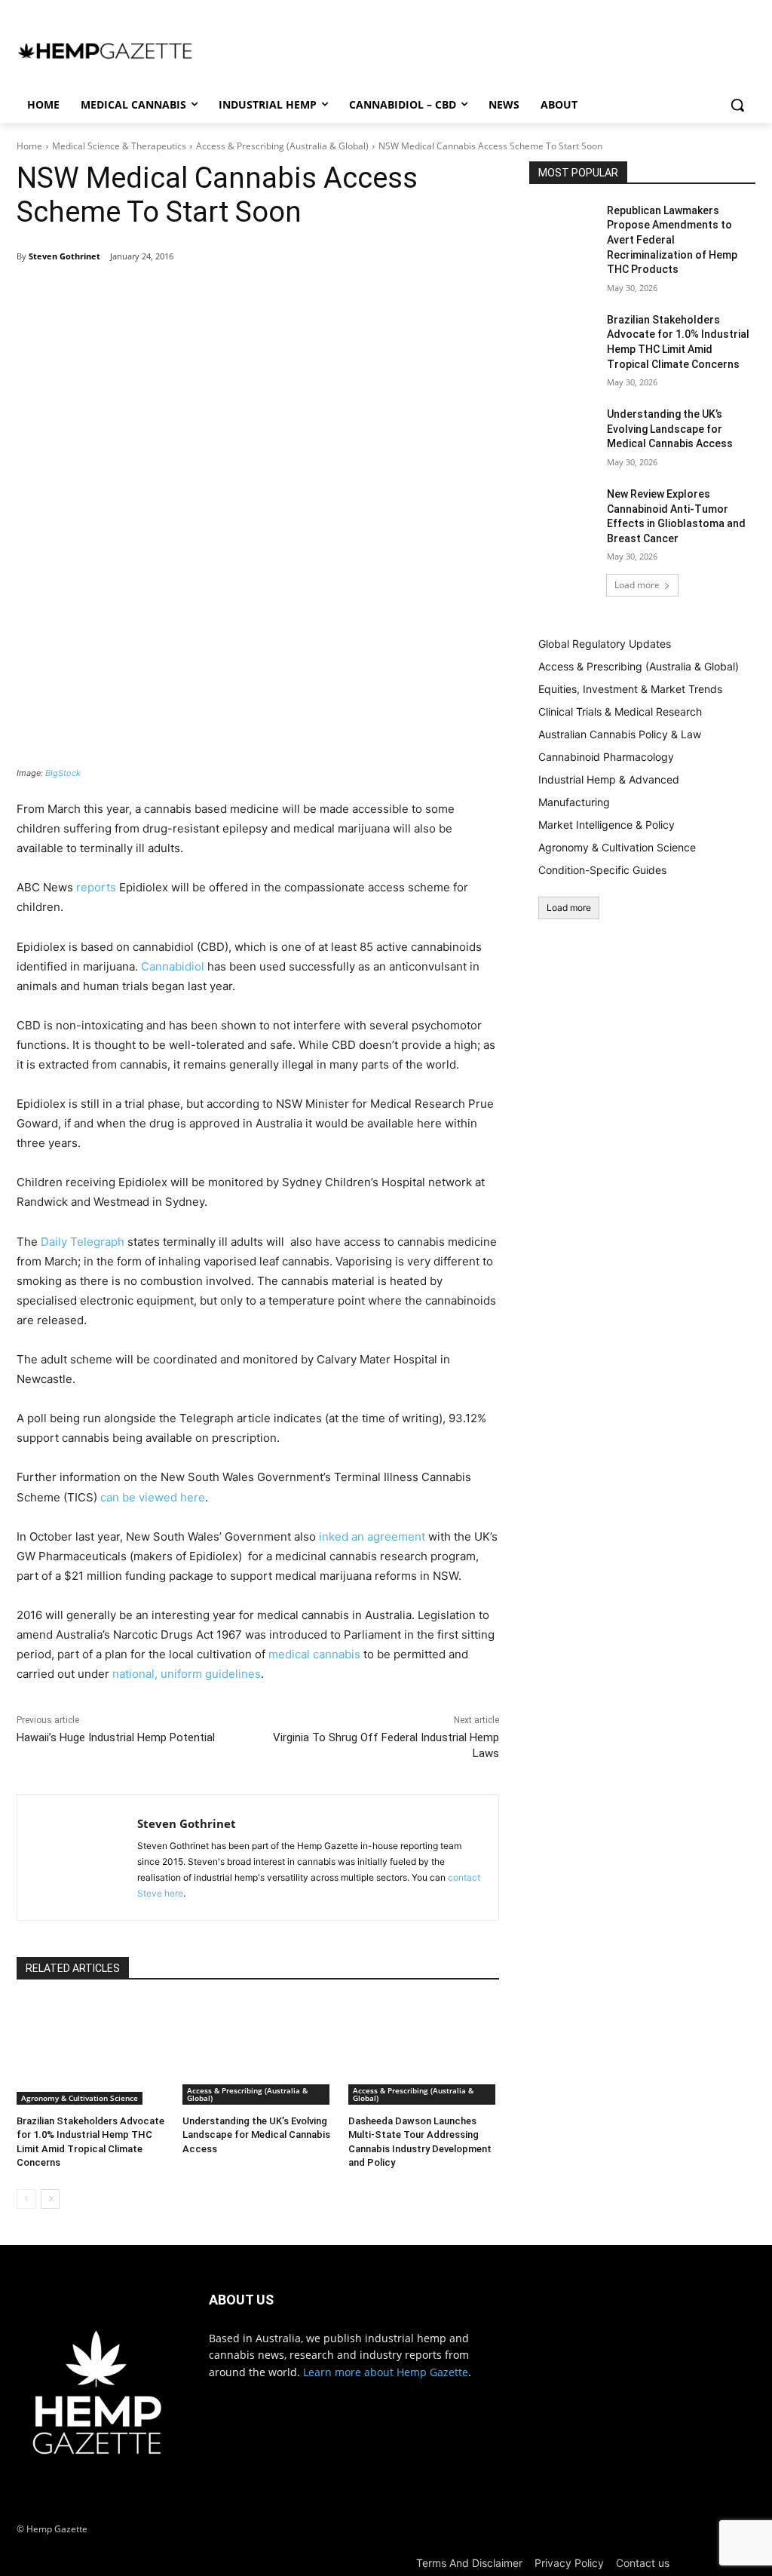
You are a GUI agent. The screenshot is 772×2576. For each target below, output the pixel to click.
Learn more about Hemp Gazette (386, 2372)
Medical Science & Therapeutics (119, 146)
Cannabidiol (173, 966)
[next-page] (50, 2199)
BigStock (63, 773)
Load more (637, 585)
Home (29, 146)
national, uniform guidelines (187, 1674)
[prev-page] (26, 2199)
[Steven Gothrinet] (77, 1857)
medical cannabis (314, 1654)
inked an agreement (374, 1536)
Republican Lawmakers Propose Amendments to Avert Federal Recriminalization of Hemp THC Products (672, 240)
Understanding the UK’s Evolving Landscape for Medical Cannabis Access (256, 2134)
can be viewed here (153, 1497)
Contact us (643, 2563)
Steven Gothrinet (64, 256)
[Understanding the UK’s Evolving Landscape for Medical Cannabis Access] (258, 2052)
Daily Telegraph (83, 1242)
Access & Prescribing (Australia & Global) (282, 146)
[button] (737, 105)
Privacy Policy (569, 2563)
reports (96, 887)
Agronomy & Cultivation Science (80, 2098)
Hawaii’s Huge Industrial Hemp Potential (116, 1737)
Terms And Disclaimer (469, 2563)
